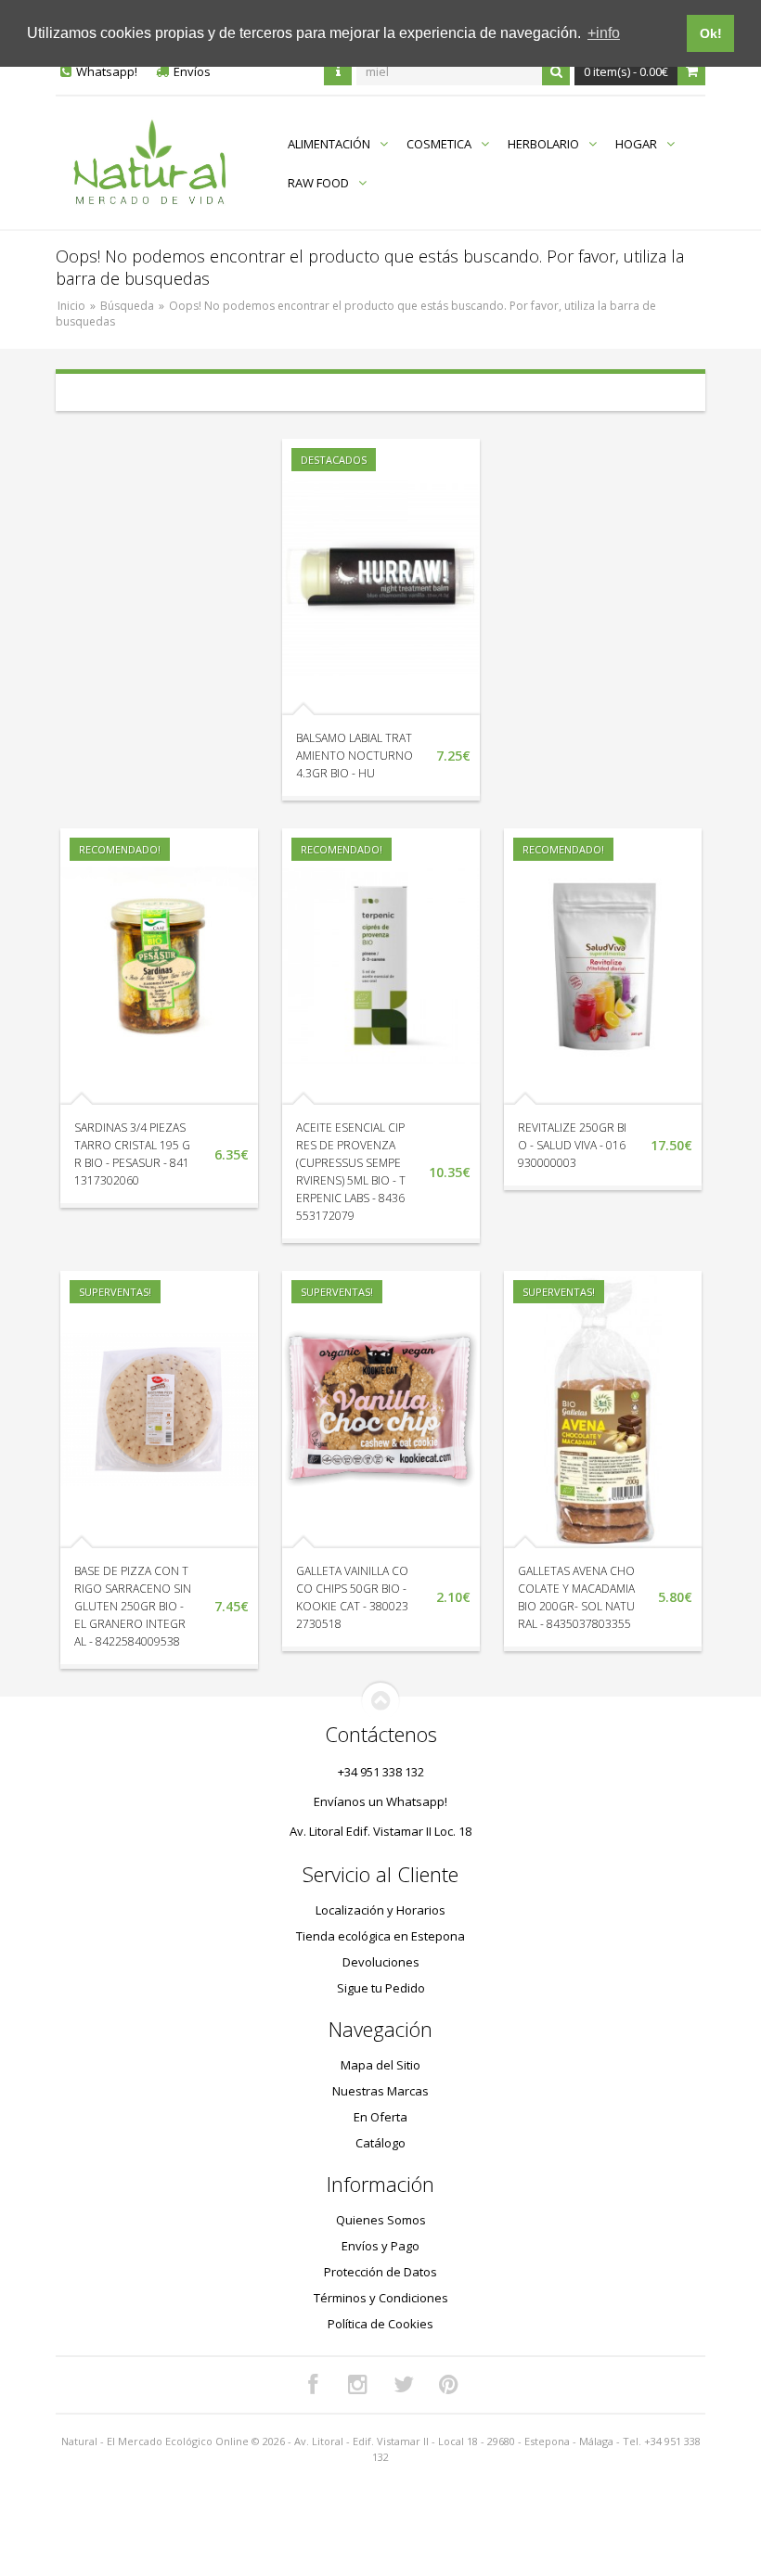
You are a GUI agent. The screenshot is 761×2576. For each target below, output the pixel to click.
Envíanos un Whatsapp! (380, 1801)
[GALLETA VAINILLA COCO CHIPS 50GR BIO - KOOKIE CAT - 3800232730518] (381, 1409)
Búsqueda (127, 306)
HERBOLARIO (543, 144)
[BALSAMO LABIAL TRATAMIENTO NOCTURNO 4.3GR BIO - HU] (381, 577)
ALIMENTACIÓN (329, 144)
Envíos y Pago (380, 2246)
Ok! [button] (711, 33)
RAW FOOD (318, 183)
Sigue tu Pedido (381, 1988)
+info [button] (604, 33)
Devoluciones (381, 1962)
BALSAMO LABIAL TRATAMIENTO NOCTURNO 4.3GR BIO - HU (355, 756)
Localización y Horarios (380, 1910)
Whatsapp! (107, 71)
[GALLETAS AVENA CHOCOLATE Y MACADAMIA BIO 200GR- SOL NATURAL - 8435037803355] (603, 1409)
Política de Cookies (380, 2324)
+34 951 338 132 (381, 1772)
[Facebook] (313, 2385)
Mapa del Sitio (380, 2065)
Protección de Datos (380, 2272)
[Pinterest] (449, 2385)
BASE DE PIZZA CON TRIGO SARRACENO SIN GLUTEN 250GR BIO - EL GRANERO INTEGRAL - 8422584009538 (133, 1606)
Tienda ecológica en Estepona (380, 1936)
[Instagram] (358, 2385)
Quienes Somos (381, 2220)
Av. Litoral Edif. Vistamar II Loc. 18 (380, 1831)
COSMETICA (439, 144)
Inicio (71, 306)
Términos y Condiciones (381, 2298)
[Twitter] (404, 2385)
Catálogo (380, 2143)
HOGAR (636, 144)
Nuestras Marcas (380, 2091)
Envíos (192, 71)
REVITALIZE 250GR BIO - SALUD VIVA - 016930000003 (572, 1145)
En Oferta (380, 2117)
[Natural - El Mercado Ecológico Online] (149, 163)
